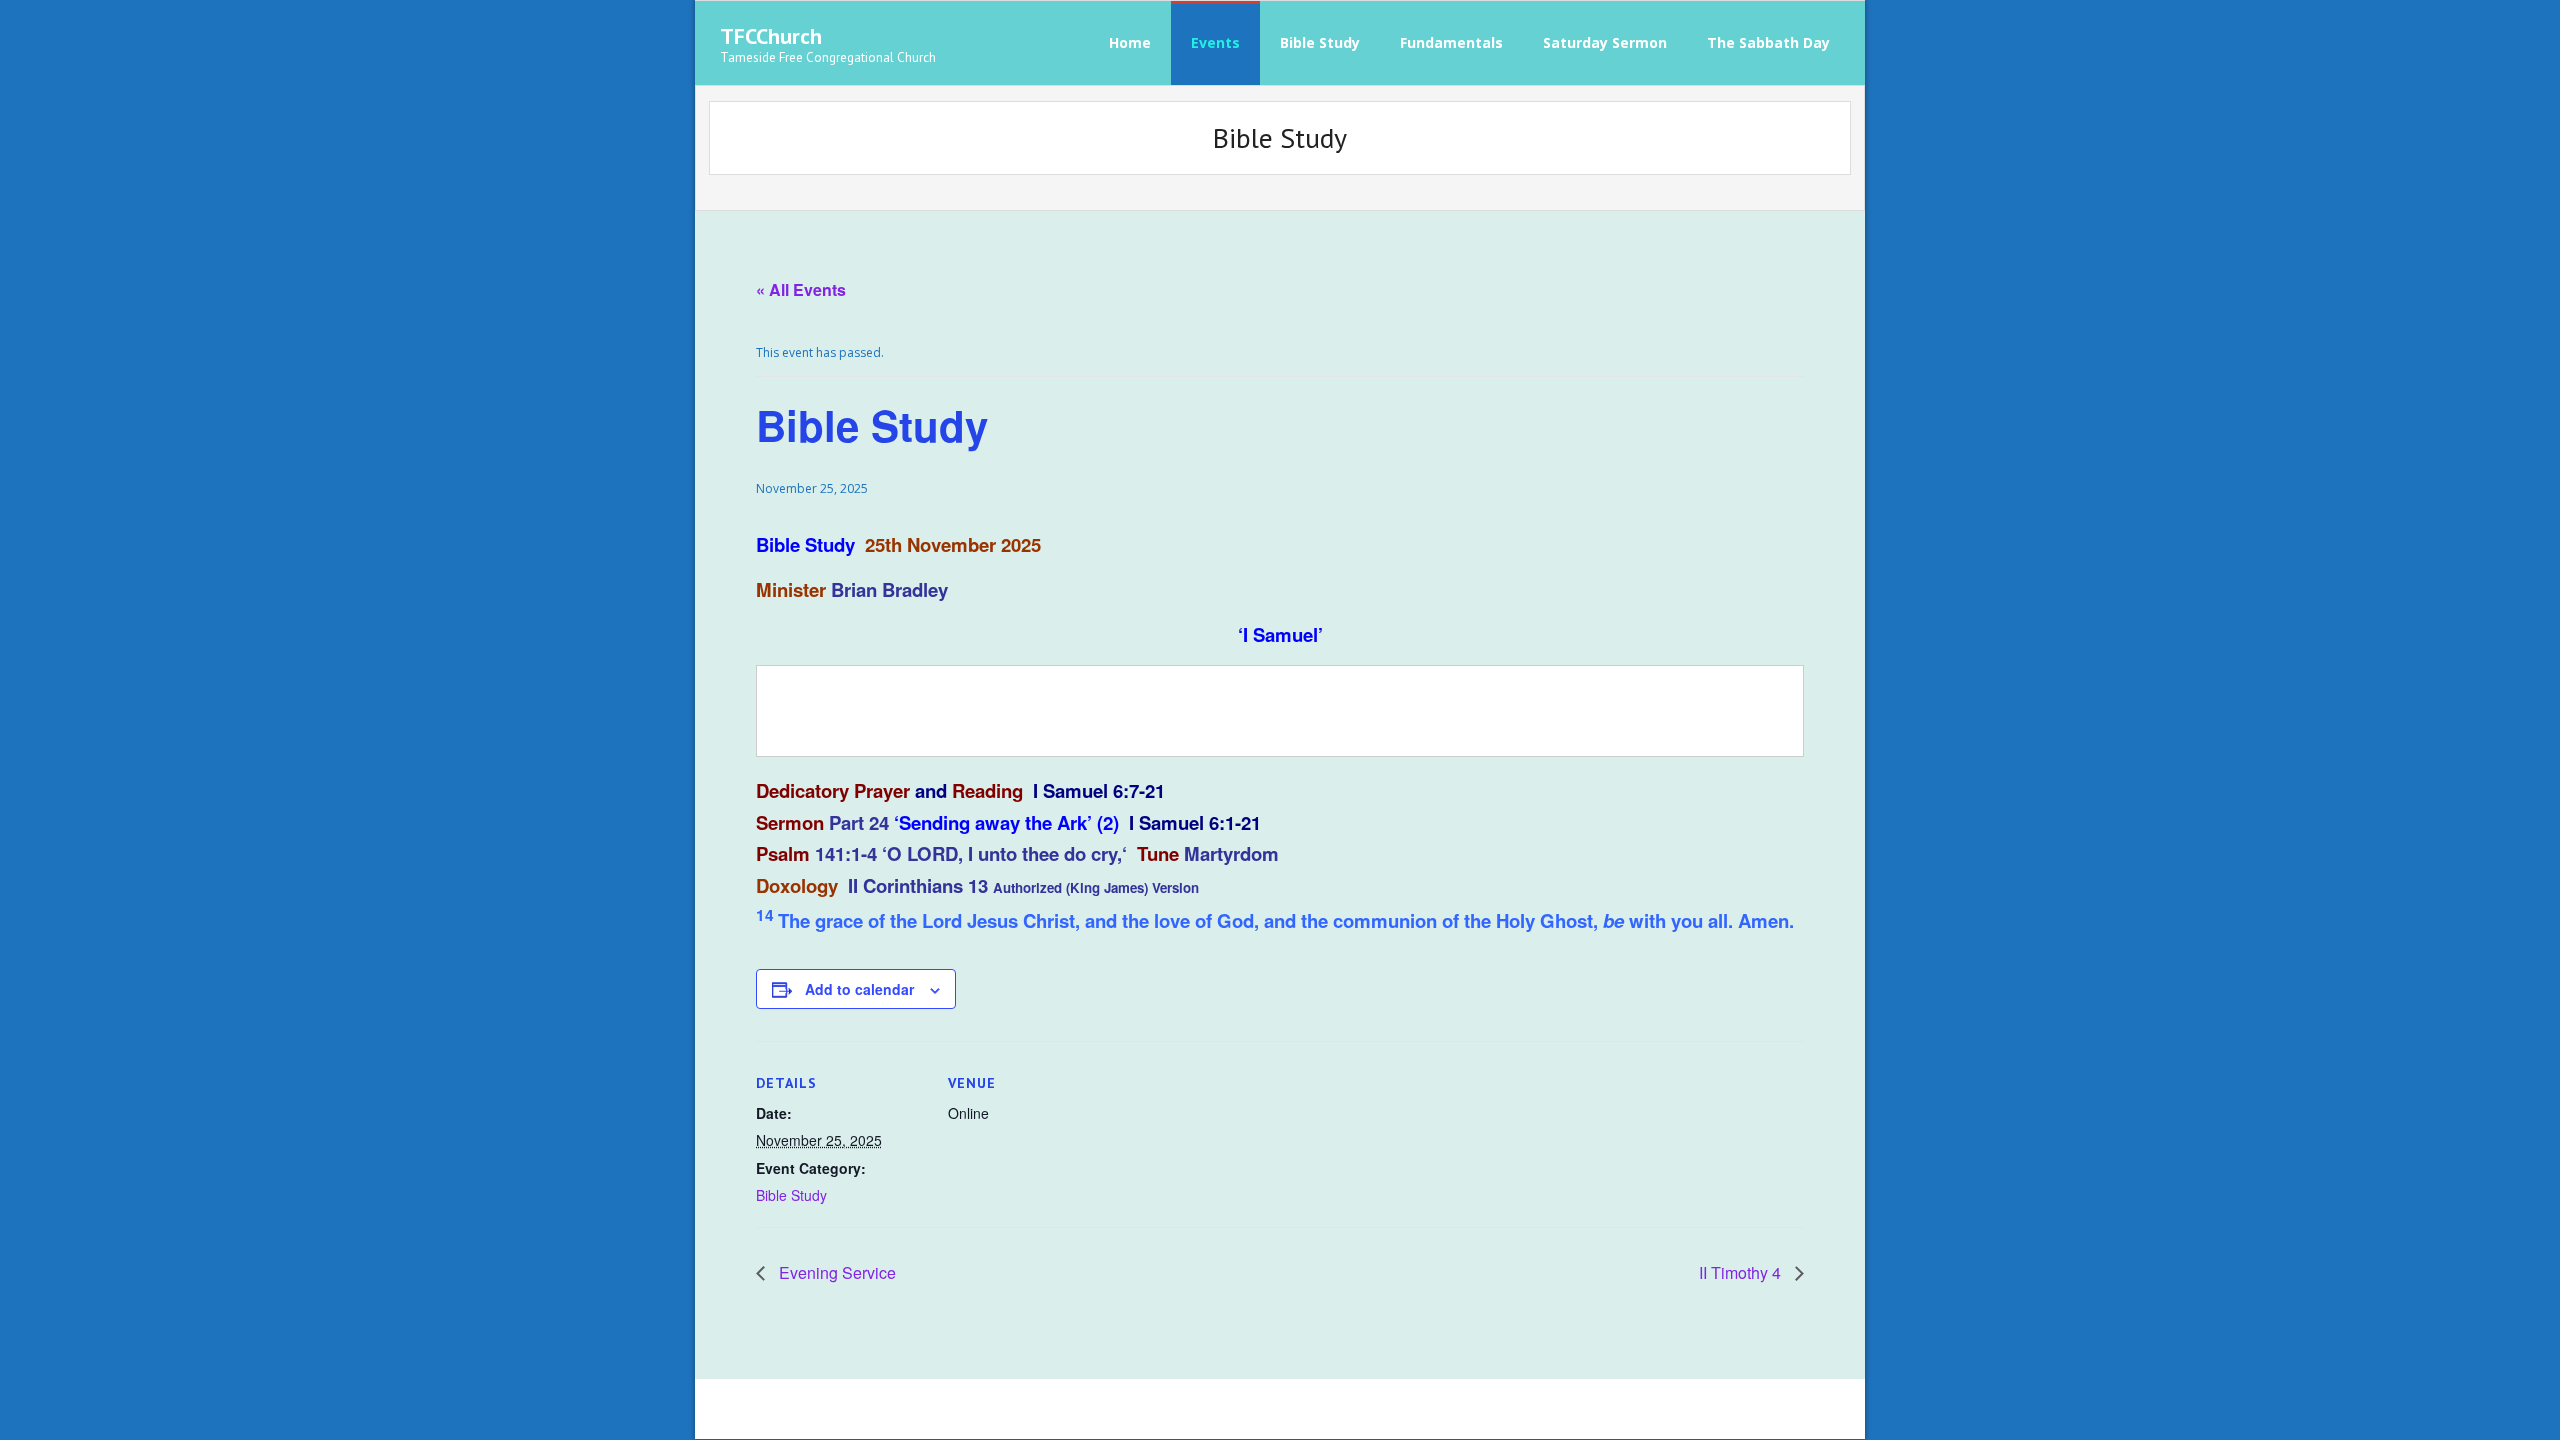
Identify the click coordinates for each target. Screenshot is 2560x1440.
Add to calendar (859, 989)
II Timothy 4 (1742, 1272)
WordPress (1006, 1408)
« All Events (801, 289)
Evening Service (837, 1272)
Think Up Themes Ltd (845, 1408)
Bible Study (791, 1195)
